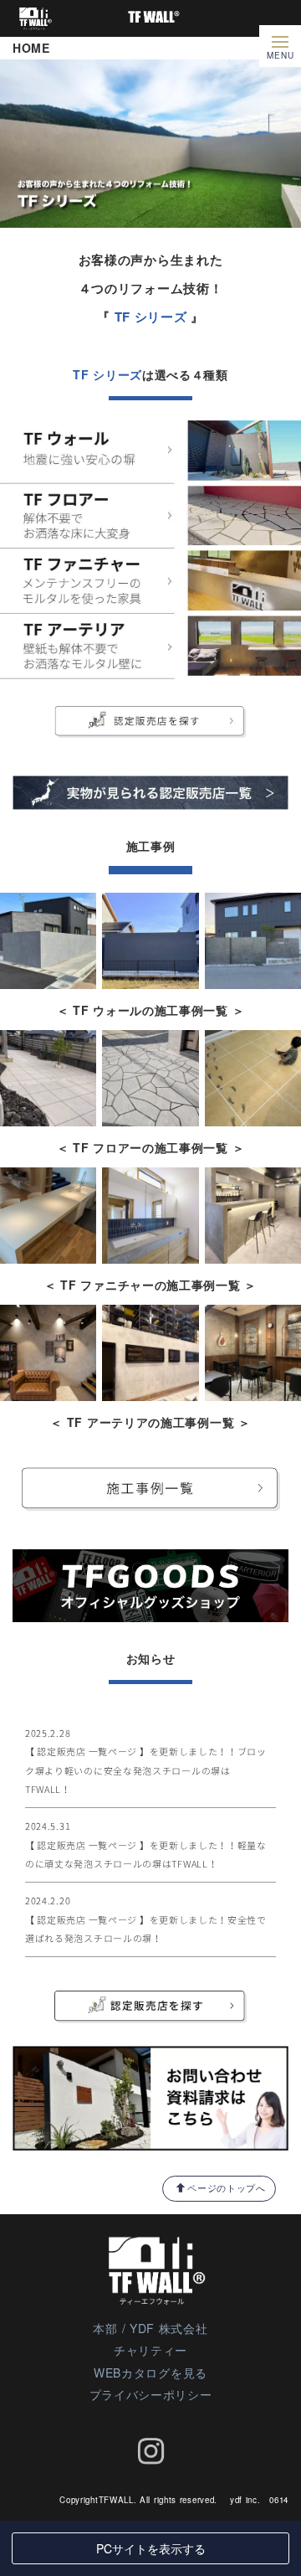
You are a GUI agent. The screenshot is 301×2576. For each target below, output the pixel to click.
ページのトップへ (227, 2187)
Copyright (79, 2500)
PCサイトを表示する (151, 2548)
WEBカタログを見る (150, 2372)
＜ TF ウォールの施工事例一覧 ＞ (151, 1010)
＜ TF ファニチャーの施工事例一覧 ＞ (150, 1285)
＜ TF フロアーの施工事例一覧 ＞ (151, 1147)
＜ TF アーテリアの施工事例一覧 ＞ (150, 1422)
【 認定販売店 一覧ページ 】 (87, 1752)
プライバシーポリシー (151, 2394)
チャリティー (150, 2350)
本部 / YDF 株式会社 (150, 2328)
